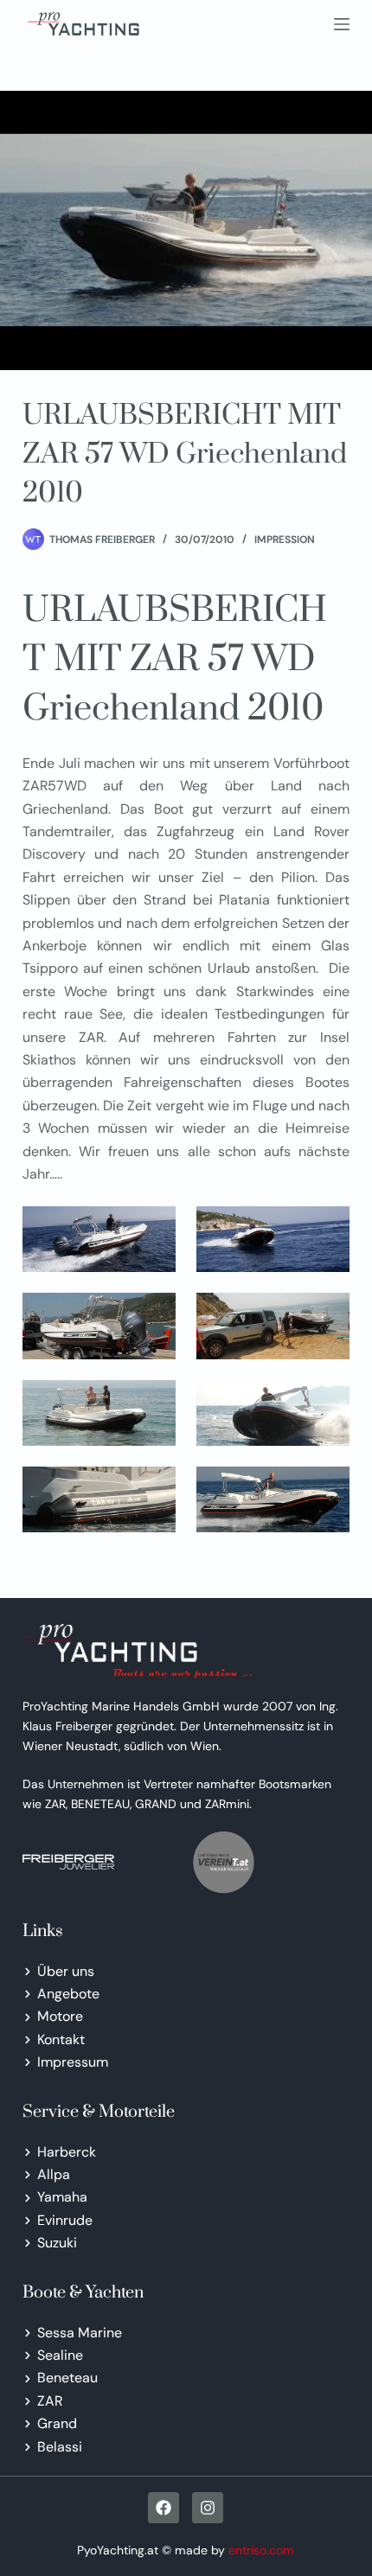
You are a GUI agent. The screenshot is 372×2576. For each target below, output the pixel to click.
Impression (285, 540)
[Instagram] (208, 2508)
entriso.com (261, 2550)
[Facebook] (164, 2508)
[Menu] (342, 24)
